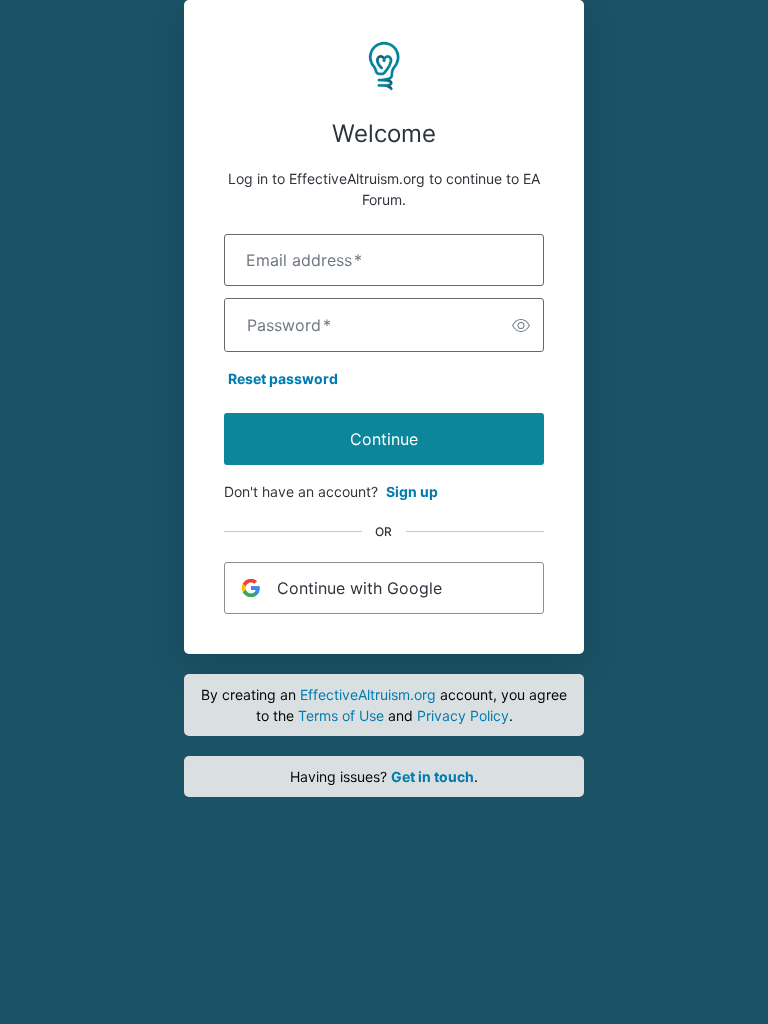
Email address (304, 260)
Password (289, 325)
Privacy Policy (463, 715)
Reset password (283, 378)
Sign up (412, 491)
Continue (384, 439)
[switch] (521, 325)
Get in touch (432, 776)
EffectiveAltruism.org (368, 694)
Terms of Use (341, 715)
